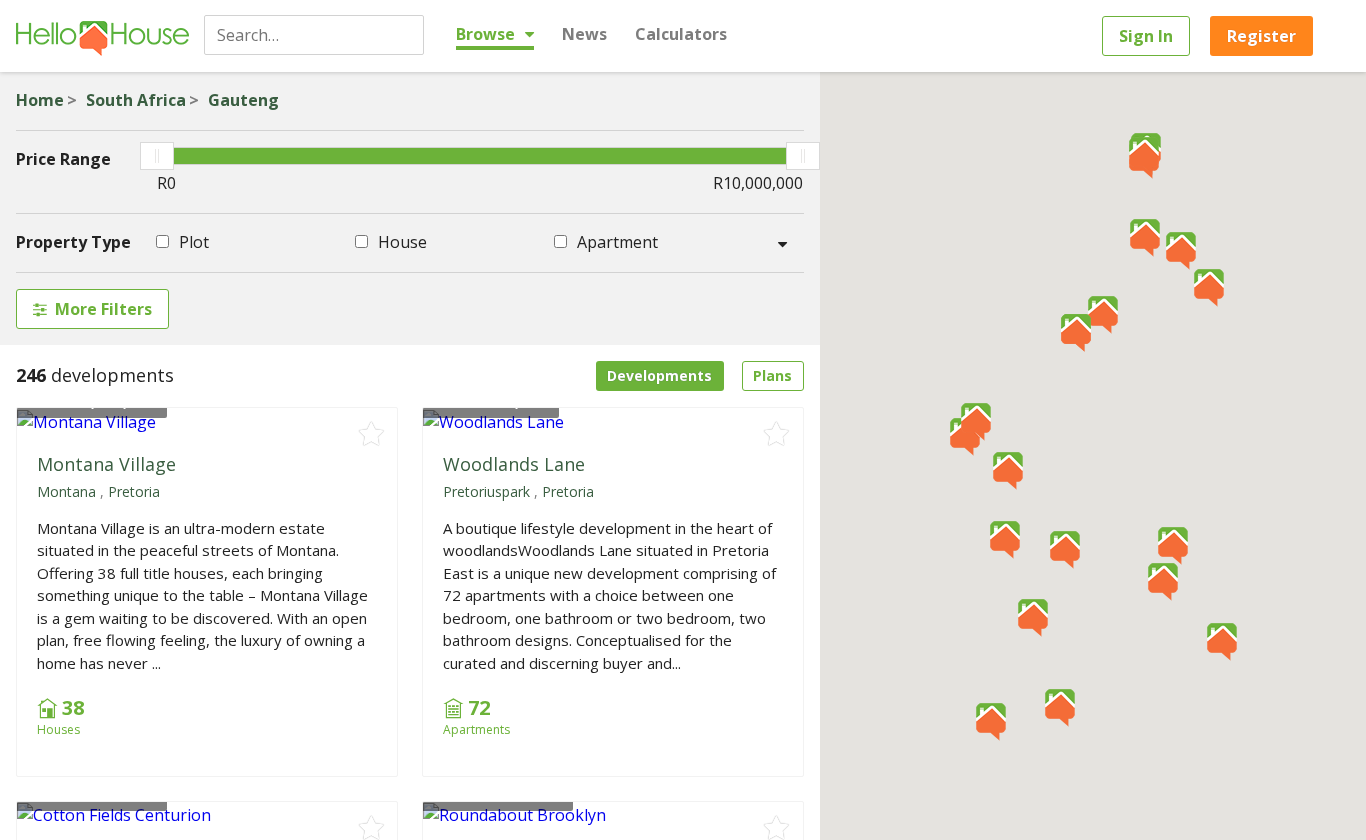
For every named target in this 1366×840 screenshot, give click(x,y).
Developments (659, 375)
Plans (772, 375)
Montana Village (106, 464)
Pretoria (134, 491)
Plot (192, 242)
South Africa (136, 100)
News (584, 34)
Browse (487, 34)
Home (40, 100)
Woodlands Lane (514, 464)
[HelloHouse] (102, 36)
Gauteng (243, 100)
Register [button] (1261, 36)
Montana (66, 491)
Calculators (681, 34)
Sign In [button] (1146, 36)
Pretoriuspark (486, 491)
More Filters (103, 309)
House (400, 242)
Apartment (615, 242)
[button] (1209, 288)
